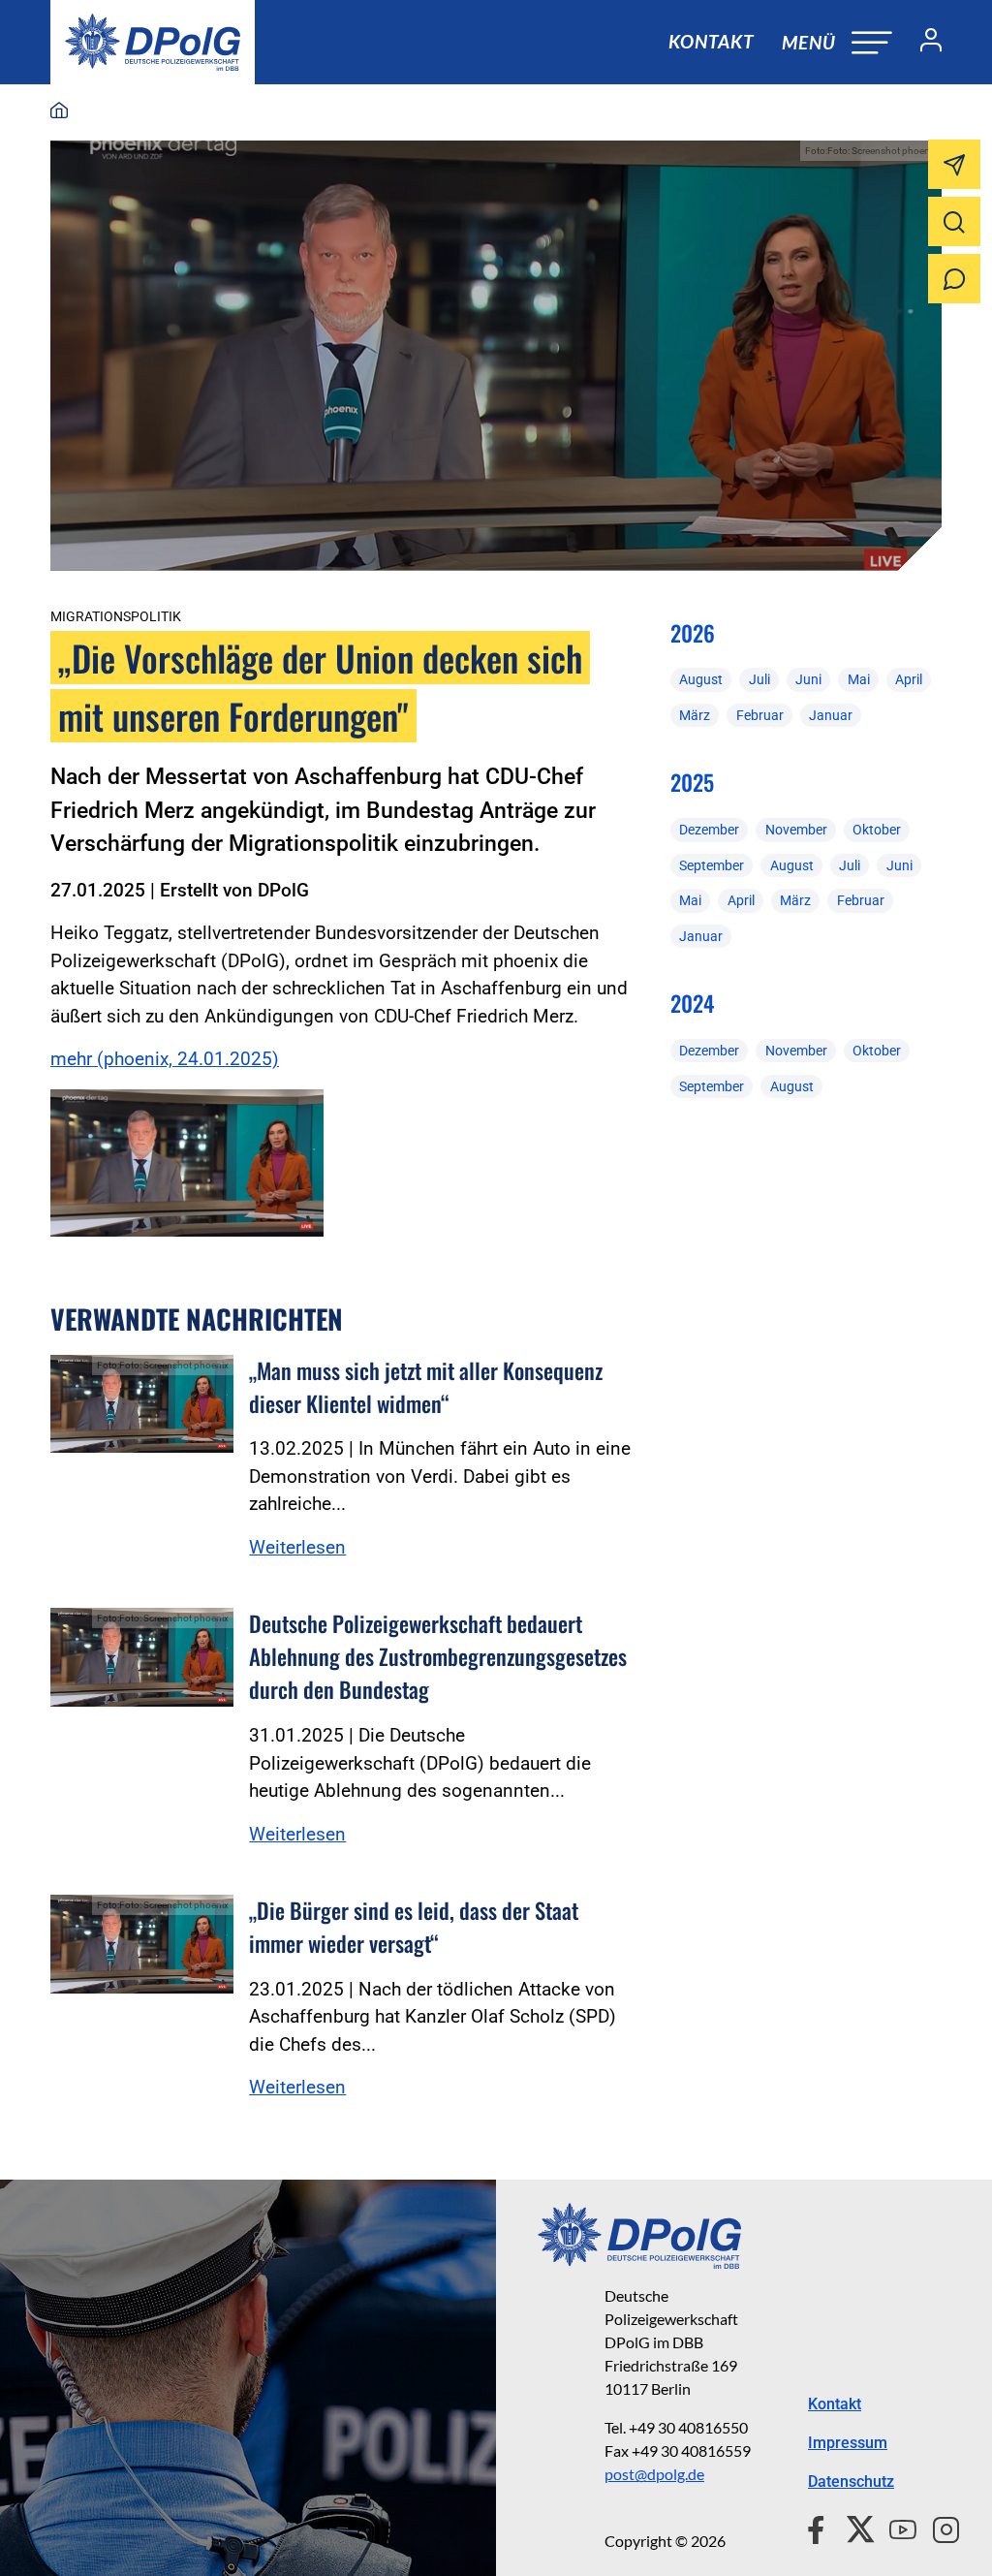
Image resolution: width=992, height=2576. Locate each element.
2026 (693, 633)
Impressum (848, 2443)
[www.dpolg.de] (59, 111)
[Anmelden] (923, 43)
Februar (760, 715)
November (796, 830)
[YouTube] (895, 2527)
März (695, 715)
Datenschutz (851, 2482)
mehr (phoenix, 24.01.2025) (165, 1059)
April (909, 679)
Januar (831, 715)
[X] (853, 2527)
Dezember (709, 830)
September (712, 865)
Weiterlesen (297, 1547)
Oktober (877, 830)
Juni (808, 679)
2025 (692, 782)
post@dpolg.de (654, 2474)
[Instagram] (938, 2527)
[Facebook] (820, 2527)
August (701, 679)
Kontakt (711, 41)
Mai (859, 679)
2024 (692, 1003)
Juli (759, 679)
